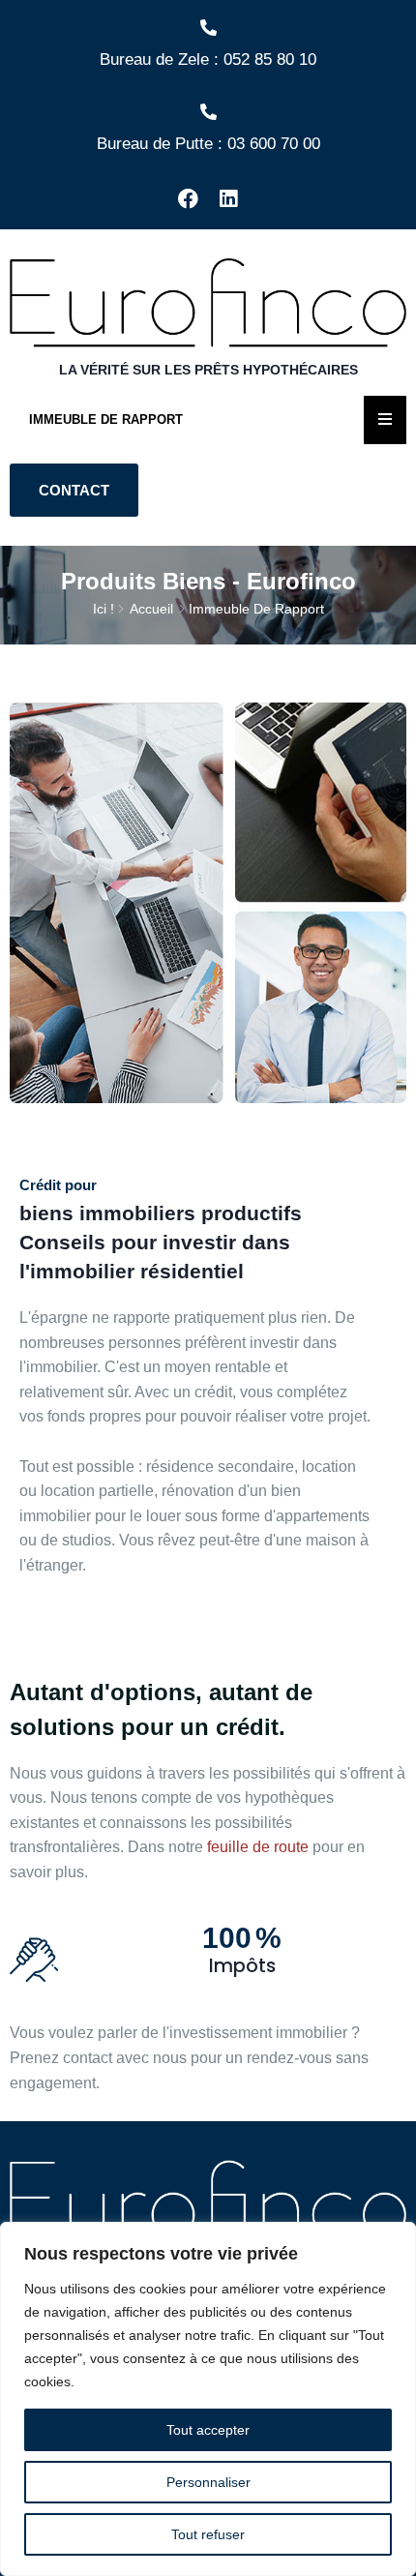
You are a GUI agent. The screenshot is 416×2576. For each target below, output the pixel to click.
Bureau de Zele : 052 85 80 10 (208, 60)
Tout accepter (208, 2430)
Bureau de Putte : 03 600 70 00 (208, 144)
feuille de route (258, 1847)
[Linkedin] (228, 199)
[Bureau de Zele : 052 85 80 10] (208, 28)
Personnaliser (208, 2482)
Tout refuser (208, 2534)
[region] (208, 2399)
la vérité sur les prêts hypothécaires (208, 370)
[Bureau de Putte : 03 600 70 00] (208, 112)
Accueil (151, 609)
